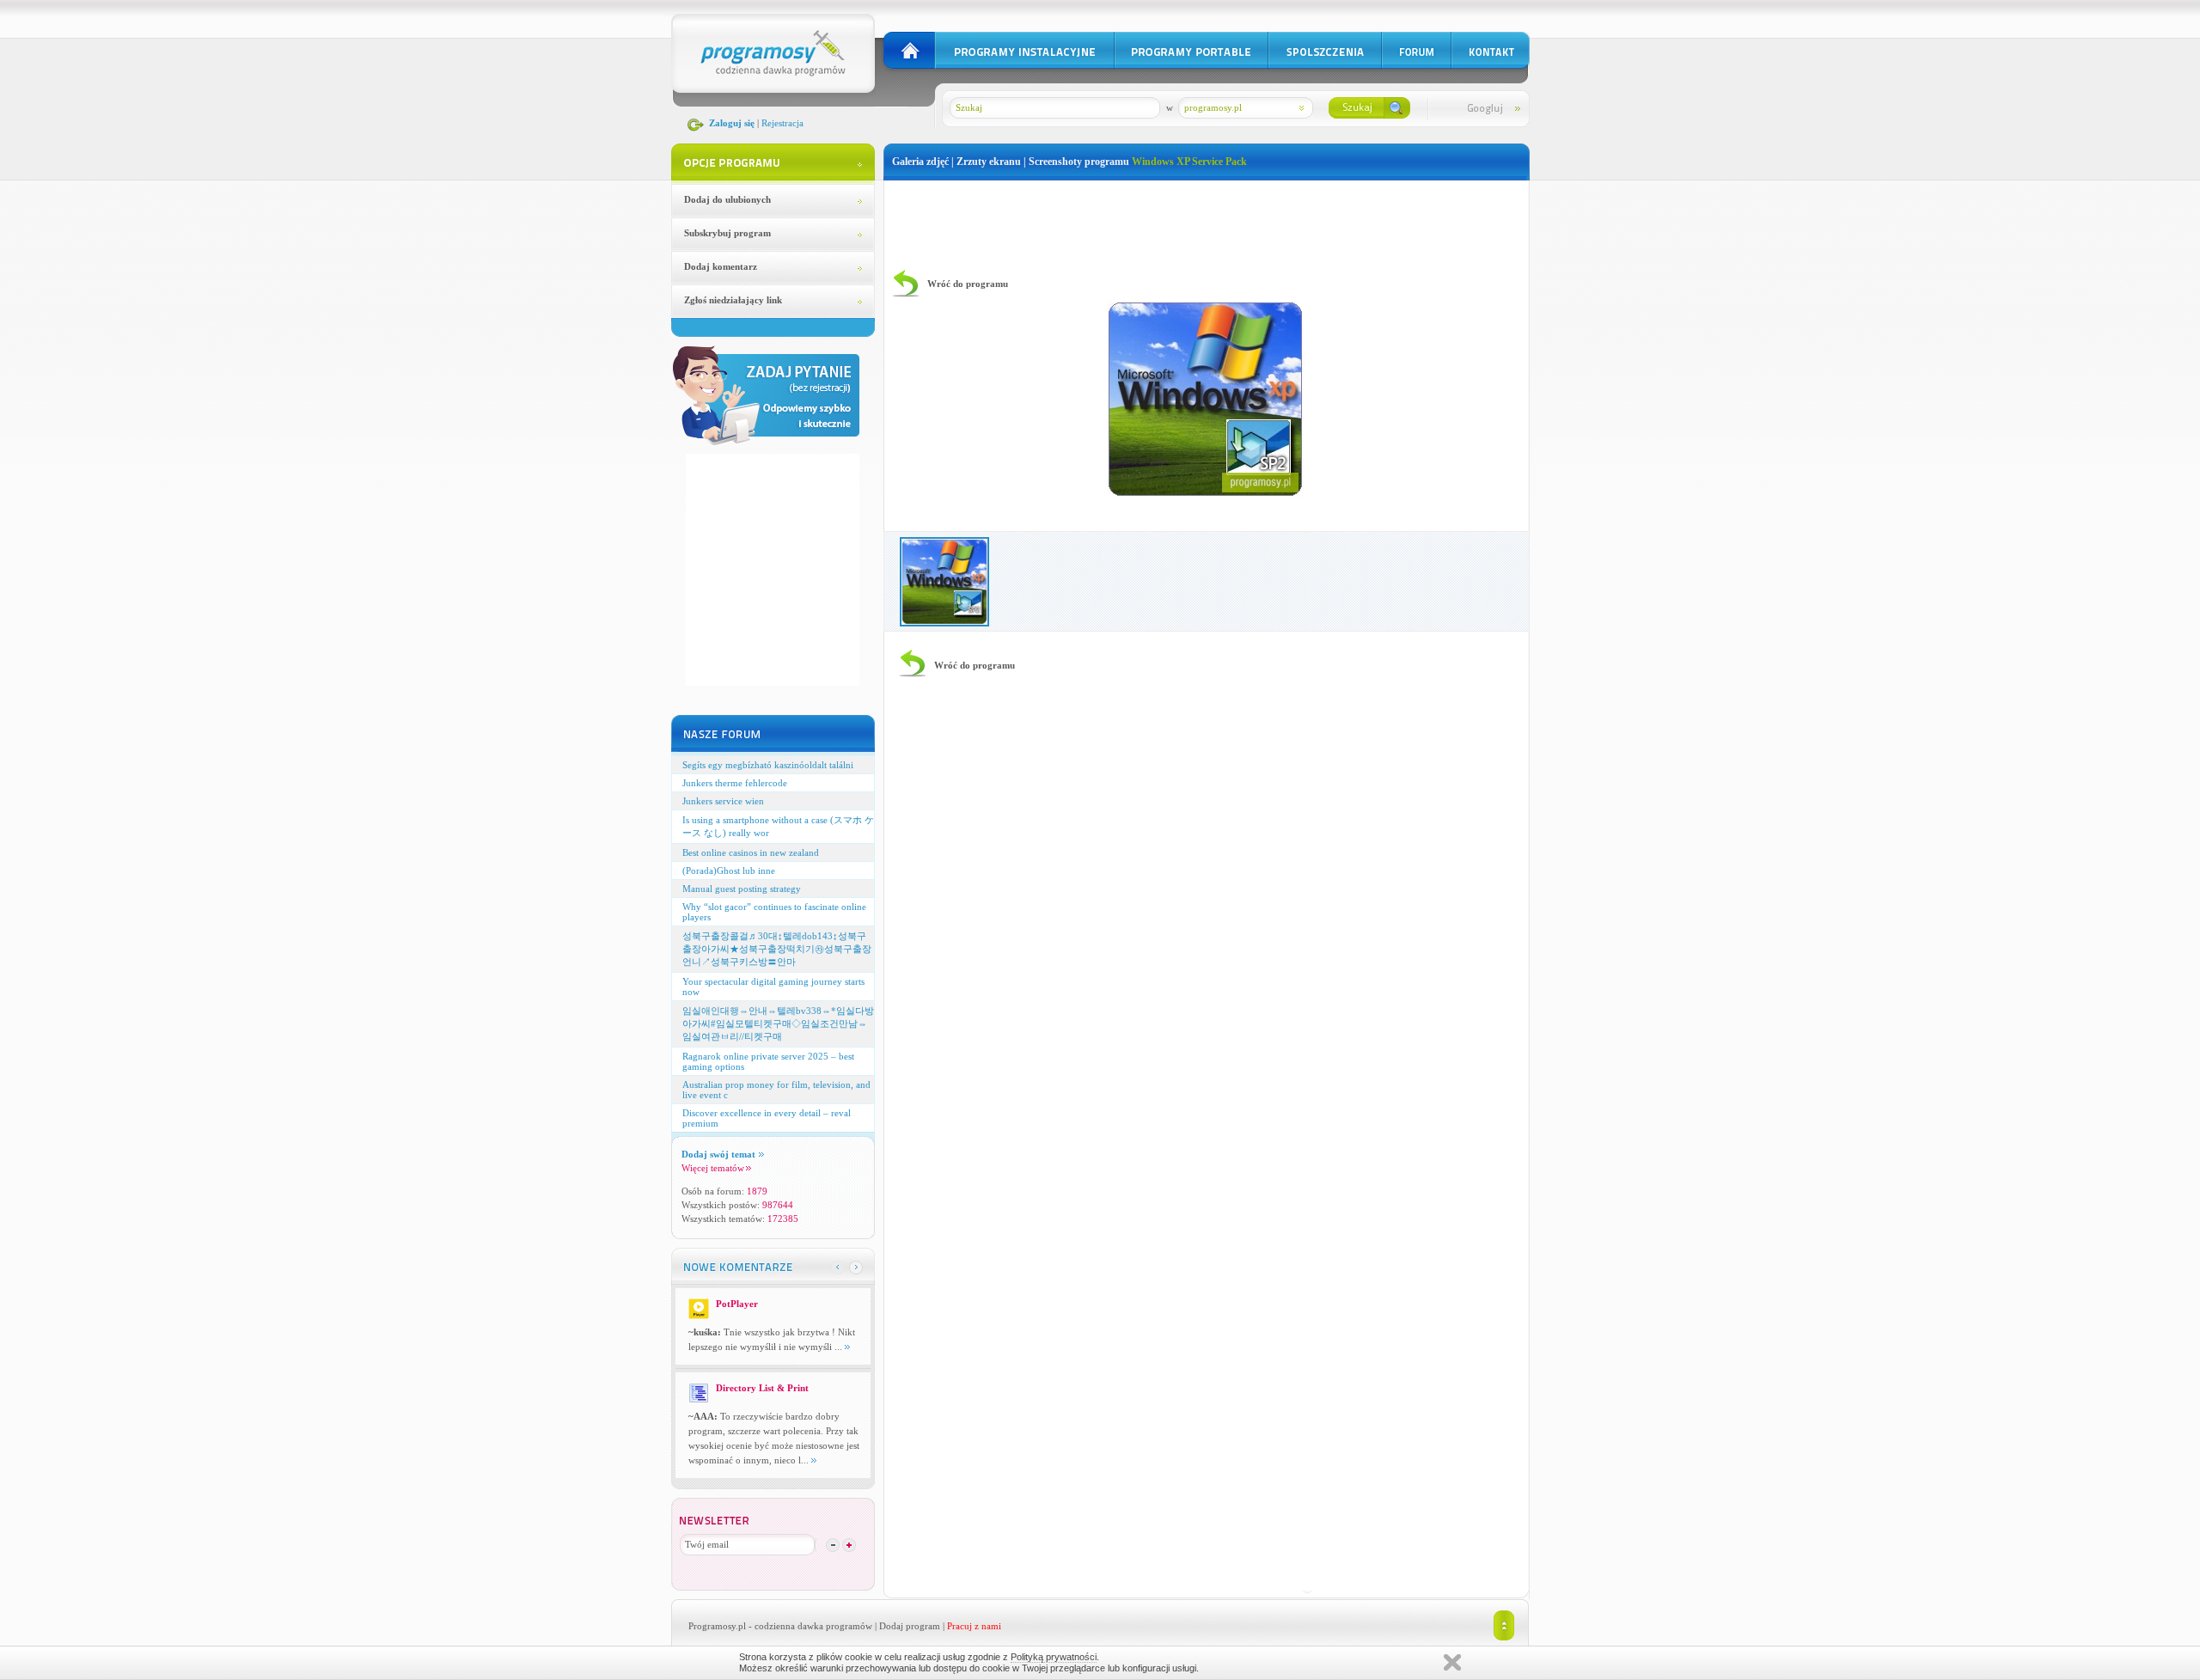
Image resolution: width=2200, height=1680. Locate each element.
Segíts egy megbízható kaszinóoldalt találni (768, 765)
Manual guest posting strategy (742, 889)
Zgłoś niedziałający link (733, 300)
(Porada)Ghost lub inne (729, 871)
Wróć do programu (968, 284)
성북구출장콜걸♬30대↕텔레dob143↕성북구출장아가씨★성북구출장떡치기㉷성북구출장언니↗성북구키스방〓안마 (777, 949)
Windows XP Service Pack (1189, 162)
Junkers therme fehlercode (735, 783)
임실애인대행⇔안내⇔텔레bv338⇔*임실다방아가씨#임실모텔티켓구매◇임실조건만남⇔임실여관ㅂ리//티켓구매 (778, 1023)
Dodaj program (910, 1626)
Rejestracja (782, 123)
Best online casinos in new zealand (751, 852)
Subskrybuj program (727, 233)
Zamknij (1452, 1662)
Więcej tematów (713, 1168)
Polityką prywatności (1054, 1657)
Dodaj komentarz (721, 266)
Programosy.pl (717, 1626)
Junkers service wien (723, 801)
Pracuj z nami (974, 1626)
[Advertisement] (1207, 219)
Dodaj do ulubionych (727, 199)
